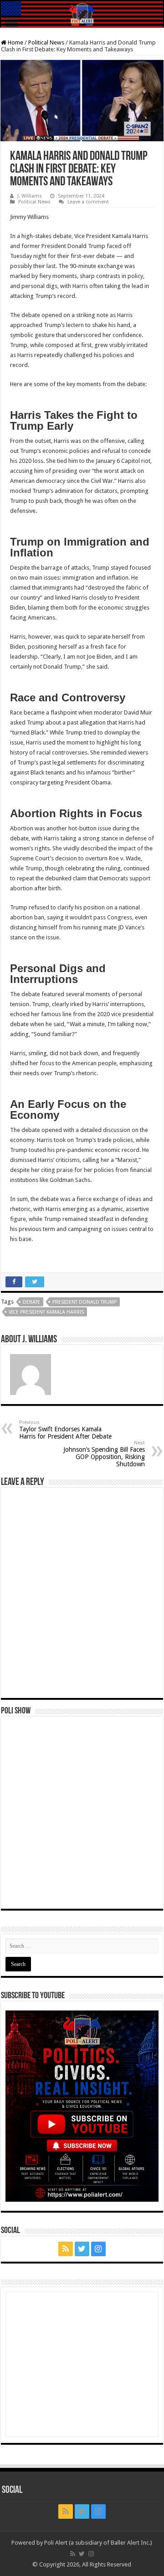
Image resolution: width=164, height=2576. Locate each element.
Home (15, 42)
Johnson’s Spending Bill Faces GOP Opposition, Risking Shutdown (104, 1454)
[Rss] (66, 2249)
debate (31, 1302)
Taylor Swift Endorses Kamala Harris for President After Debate (65, 1430)
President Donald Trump (85, 1302)
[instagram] (98, 2249)
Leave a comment (88, 202)
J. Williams (30, 196)
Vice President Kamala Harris (46, 1312)
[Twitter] (82, 2249)
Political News (46, 42)
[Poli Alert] (82, 15)
